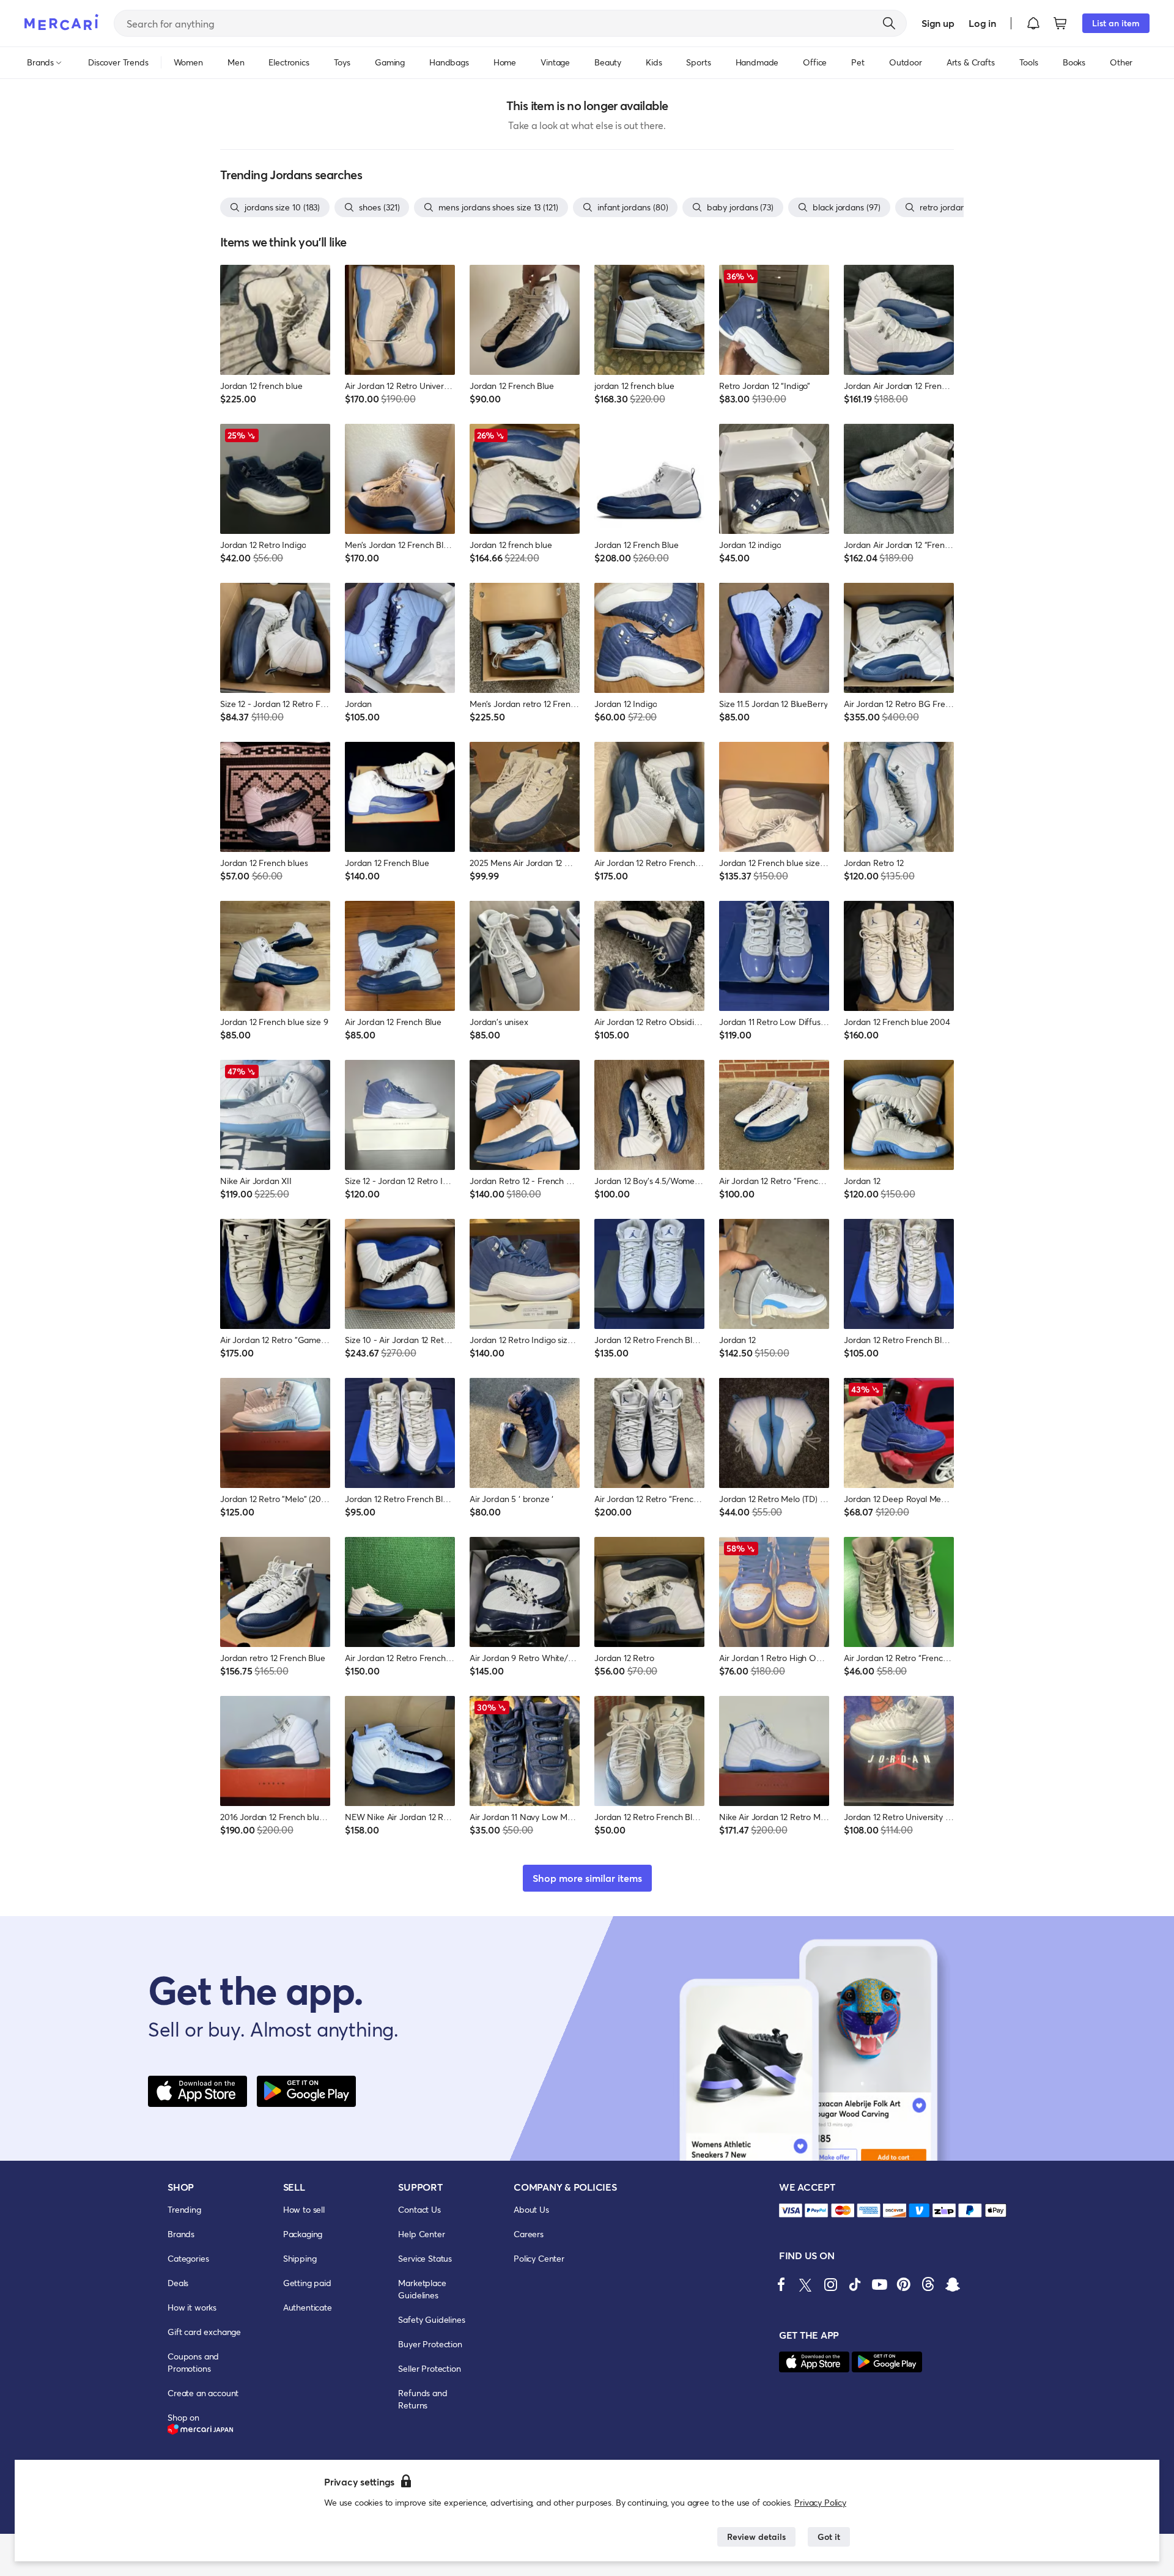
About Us (531, 2209)
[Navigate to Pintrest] (904, 2284)
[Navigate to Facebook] (781, 2284)
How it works (192, 2307)
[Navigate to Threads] (928, 2284)
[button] (1033, 23)
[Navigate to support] (791, 2211)
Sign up (938, 23)
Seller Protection (429, 2368)
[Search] (889, 23)
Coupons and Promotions (193, 2362)
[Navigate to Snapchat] (953, 2284)
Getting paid (307, 2283)
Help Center (421, 2234)
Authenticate (308, 2307)
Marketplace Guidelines (422, 2289)
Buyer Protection (430, 2344)
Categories (188, 2258)
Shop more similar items (587, 1878)
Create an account (203, 2393)
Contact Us (419, 2209)
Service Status (425, 2258)
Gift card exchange (204, 2332)
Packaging (303, 2234)
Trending (184, 2209)
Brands (181, 2234)
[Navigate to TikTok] (855, 2284)
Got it (829, 2537)
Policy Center (539, 2258)
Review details (756, 2537)
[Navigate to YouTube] (879, 2284)
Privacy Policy (820, 2502)
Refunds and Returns (423, 2399)
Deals (178, 2283)
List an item (1116, 23)
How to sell (304, 2209)
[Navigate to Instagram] (830, 2284)
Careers (529, 2234)
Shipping (300, 2258)
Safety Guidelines (431, 2319)
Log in (982, 23)
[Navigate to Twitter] (806, 2284)
